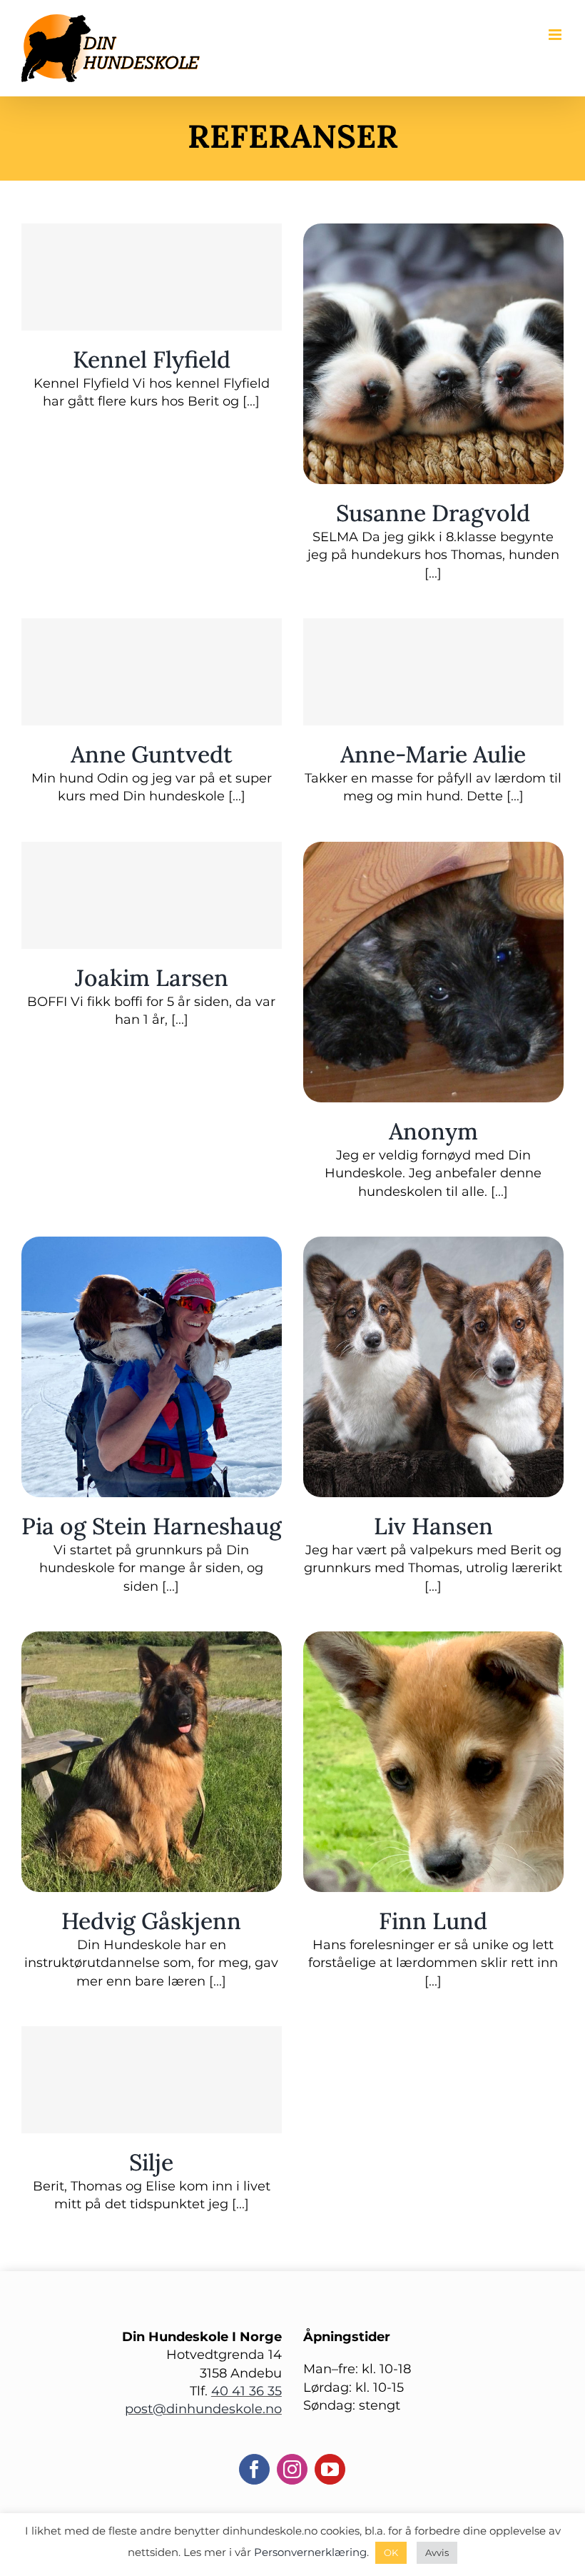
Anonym (433, 1131)
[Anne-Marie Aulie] (433, 672)
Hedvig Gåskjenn (151, 1921)
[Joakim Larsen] (152, 895)
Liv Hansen (433, 1526)
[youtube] (330, 2469)
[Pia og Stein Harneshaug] (152, 1245)
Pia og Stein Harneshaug (152, 1526)
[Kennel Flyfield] (152, 277)
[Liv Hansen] (433, 1245)
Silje (151, 2162)
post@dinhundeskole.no (203, 2409)
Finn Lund (433, 1921)
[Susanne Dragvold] (433, 232)
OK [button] (391, 2552)
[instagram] (292, 2469)
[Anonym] (433, 850)
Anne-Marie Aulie (433, 754)
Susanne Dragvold (433, 513)
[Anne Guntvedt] (152, 672)
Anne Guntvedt (152, 754)
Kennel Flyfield (152, 359)
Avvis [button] (437, 2552)
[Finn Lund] (433, 1640)
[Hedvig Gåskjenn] (152, 1640)
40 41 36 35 (246, 2391)
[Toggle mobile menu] (556, 35)
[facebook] (254, 2469)
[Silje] (152, 2080)
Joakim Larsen (152, 978)
